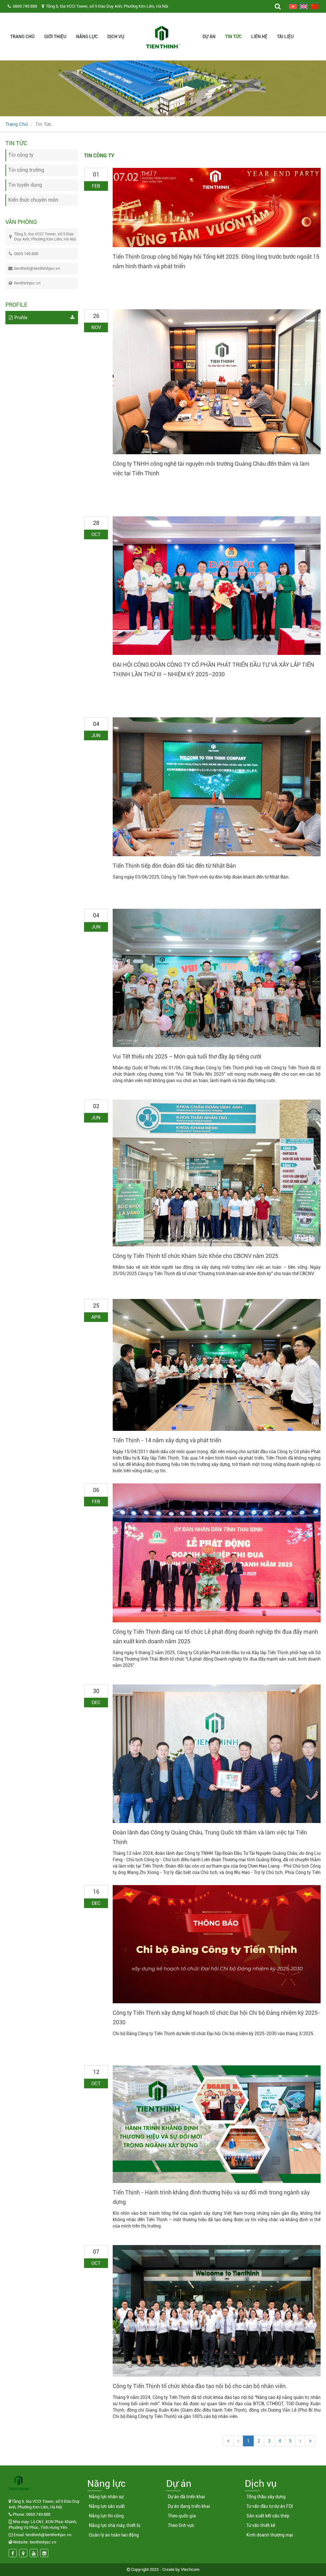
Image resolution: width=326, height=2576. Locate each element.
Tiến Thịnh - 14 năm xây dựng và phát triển (167, 1440)
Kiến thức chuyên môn (33, 200)
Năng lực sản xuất (107, 2506)
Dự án (209, 37)
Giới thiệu (55, 37)
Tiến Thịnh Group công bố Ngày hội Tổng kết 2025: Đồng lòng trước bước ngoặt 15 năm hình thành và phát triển (216, 261)
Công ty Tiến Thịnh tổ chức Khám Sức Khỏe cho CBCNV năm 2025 (195, 1256)
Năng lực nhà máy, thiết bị (115, 2525)
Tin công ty (21, 155)
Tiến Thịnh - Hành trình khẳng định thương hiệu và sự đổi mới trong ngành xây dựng (211, 2197)
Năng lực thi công (106, 2516)
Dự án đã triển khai (186, 2497)
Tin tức (233, 37)
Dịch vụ (116, 37)
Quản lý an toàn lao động (114, 2535)
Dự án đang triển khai (189, 2506)
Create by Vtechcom (181, 2569)
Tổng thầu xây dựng (266, 2497)
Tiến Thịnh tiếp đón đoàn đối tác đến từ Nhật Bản (174, 866)
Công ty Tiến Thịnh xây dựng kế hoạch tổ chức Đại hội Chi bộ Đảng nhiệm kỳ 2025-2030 (216, 2017)
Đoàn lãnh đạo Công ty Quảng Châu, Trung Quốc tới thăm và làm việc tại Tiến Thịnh (210, 1837)
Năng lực (87, 37)
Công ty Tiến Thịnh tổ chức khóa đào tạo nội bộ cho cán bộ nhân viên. (200, 2386)
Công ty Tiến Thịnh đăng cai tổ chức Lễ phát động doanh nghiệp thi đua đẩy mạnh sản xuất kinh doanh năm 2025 (215, 1636)
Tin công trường (26, 170)
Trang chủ (22, 37)
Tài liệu (285, 37)
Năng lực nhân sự (106, 2497)
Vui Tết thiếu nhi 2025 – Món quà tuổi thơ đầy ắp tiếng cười (187, 1056)
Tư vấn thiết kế (261, 2525)
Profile (21, 318)
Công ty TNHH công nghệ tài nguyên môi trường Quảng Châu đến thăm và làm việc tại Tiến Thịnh (211, 468)
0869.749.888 (25, 6)
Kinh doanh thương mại (270, 2535)
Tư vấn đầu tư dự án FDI (270, 2506)
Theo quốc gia (182, 2516)
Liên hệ (259, 37)
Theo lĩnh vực (181, 2525)
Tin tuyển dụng (25, 185)
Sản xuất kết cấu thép (268, 2516)
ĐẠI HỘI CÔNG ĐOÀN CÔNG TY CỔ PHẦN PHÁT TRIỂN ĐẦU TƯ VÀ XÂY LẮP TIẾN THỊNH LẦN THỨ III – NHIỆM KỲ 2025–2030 (213, 669)
